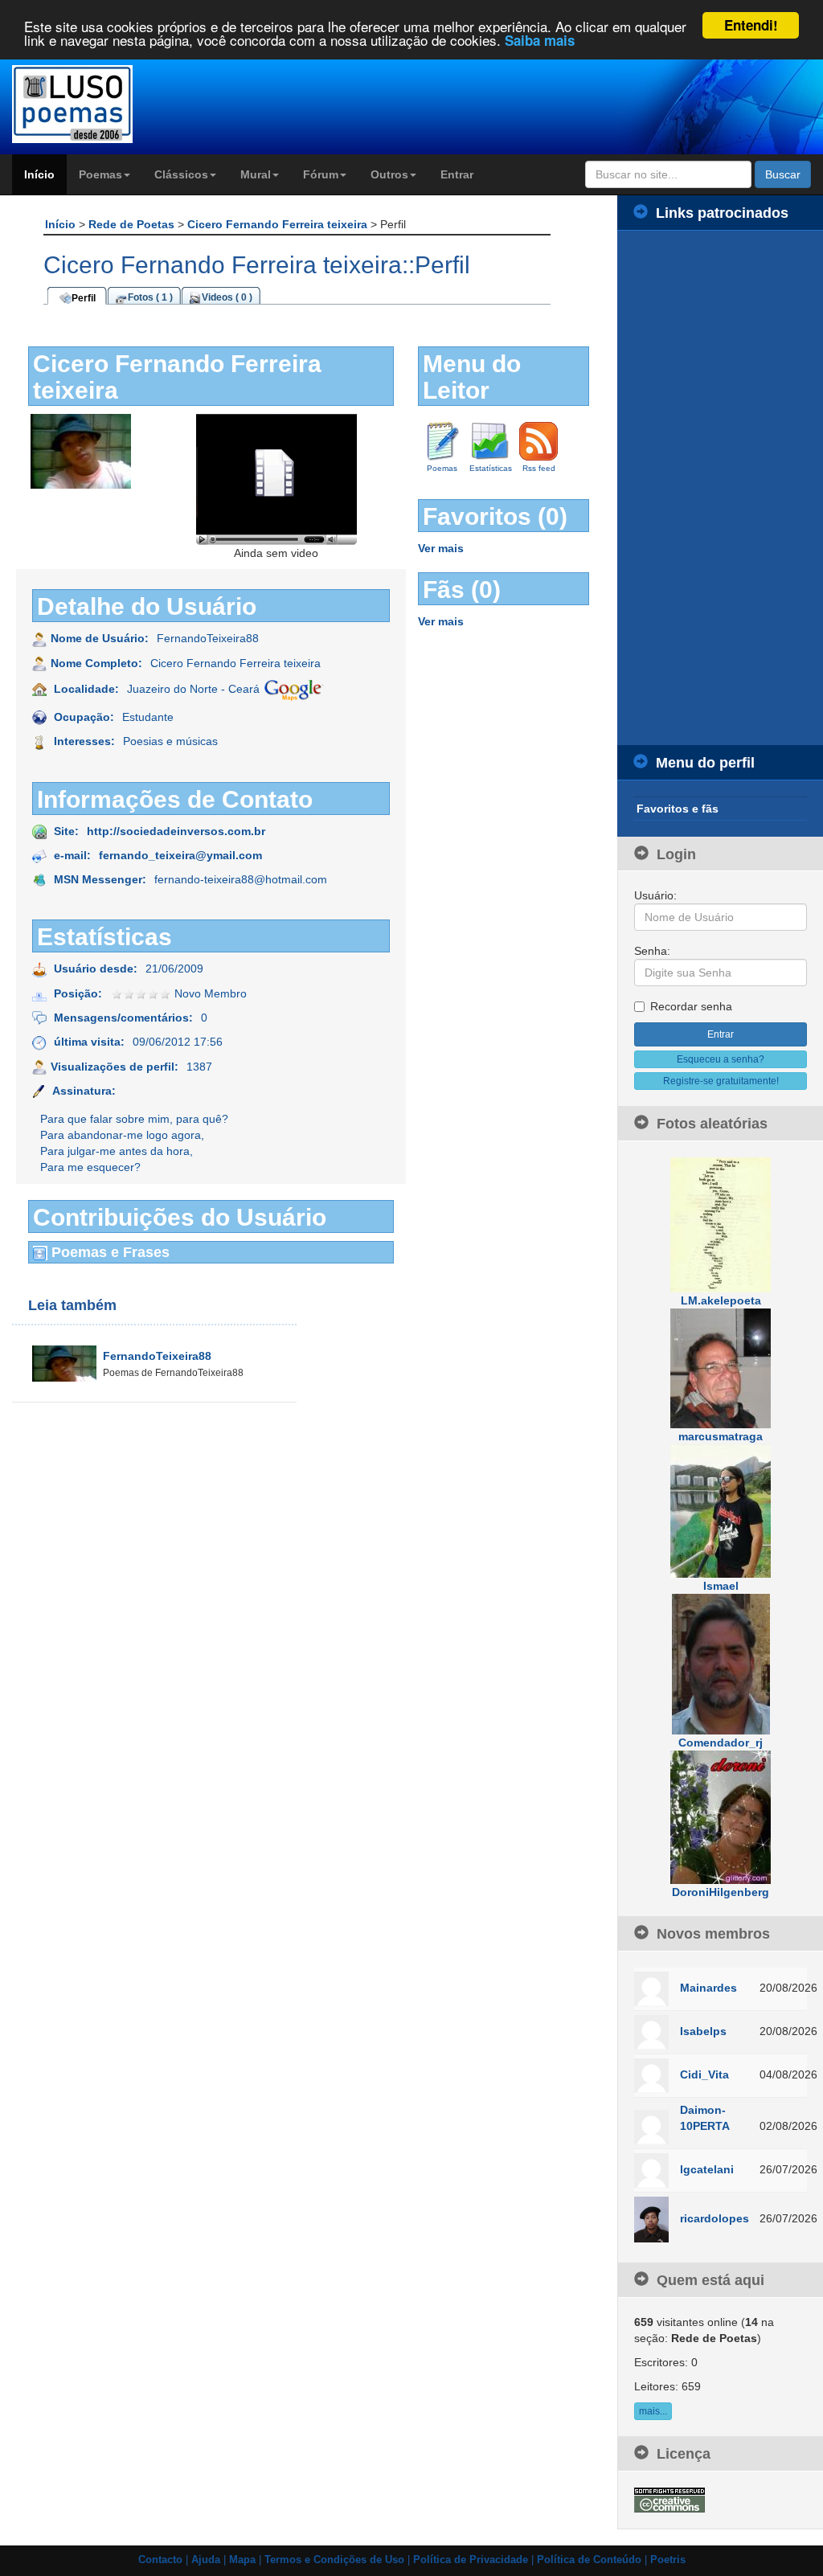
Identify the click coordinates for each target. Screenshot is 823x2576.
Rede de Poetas (133, 224)
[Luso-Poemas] (103, 104)
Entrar (457, 174)
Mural (256, 174)
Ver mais (441, 548)
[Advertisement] (720, 488)
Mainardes (708, 1988)
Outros (389, 174)
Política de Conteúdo (589, 2560)
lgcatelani (707, 2169)
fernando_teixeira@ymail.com (180, 855)
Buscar (783, 174)
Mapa (242, 2560)
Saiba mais (540, 40)
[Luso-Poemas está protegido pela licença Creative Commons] (669, 2499)
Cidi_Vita (704, 2074)
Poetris (668, 2560)
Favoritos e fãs (678, 809)
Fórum (321, 174)
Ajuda (206, 2560)
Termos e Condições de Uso (334, 2560)
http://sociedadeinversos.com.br (176, 831)
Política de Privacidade (471, 2560)
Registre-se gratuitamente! (721, 1081)
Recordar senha (691, 1006)
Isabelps (703, 2031)
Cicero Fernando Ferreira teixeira (279, 224)
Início (39, 174)
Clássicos (181, 174)
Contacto (160, 2560)
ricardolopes (714, 2218)
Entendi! (751, 25)
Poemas (100, 174)
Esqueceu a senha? (721, 1059)
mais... (653, 2411)
